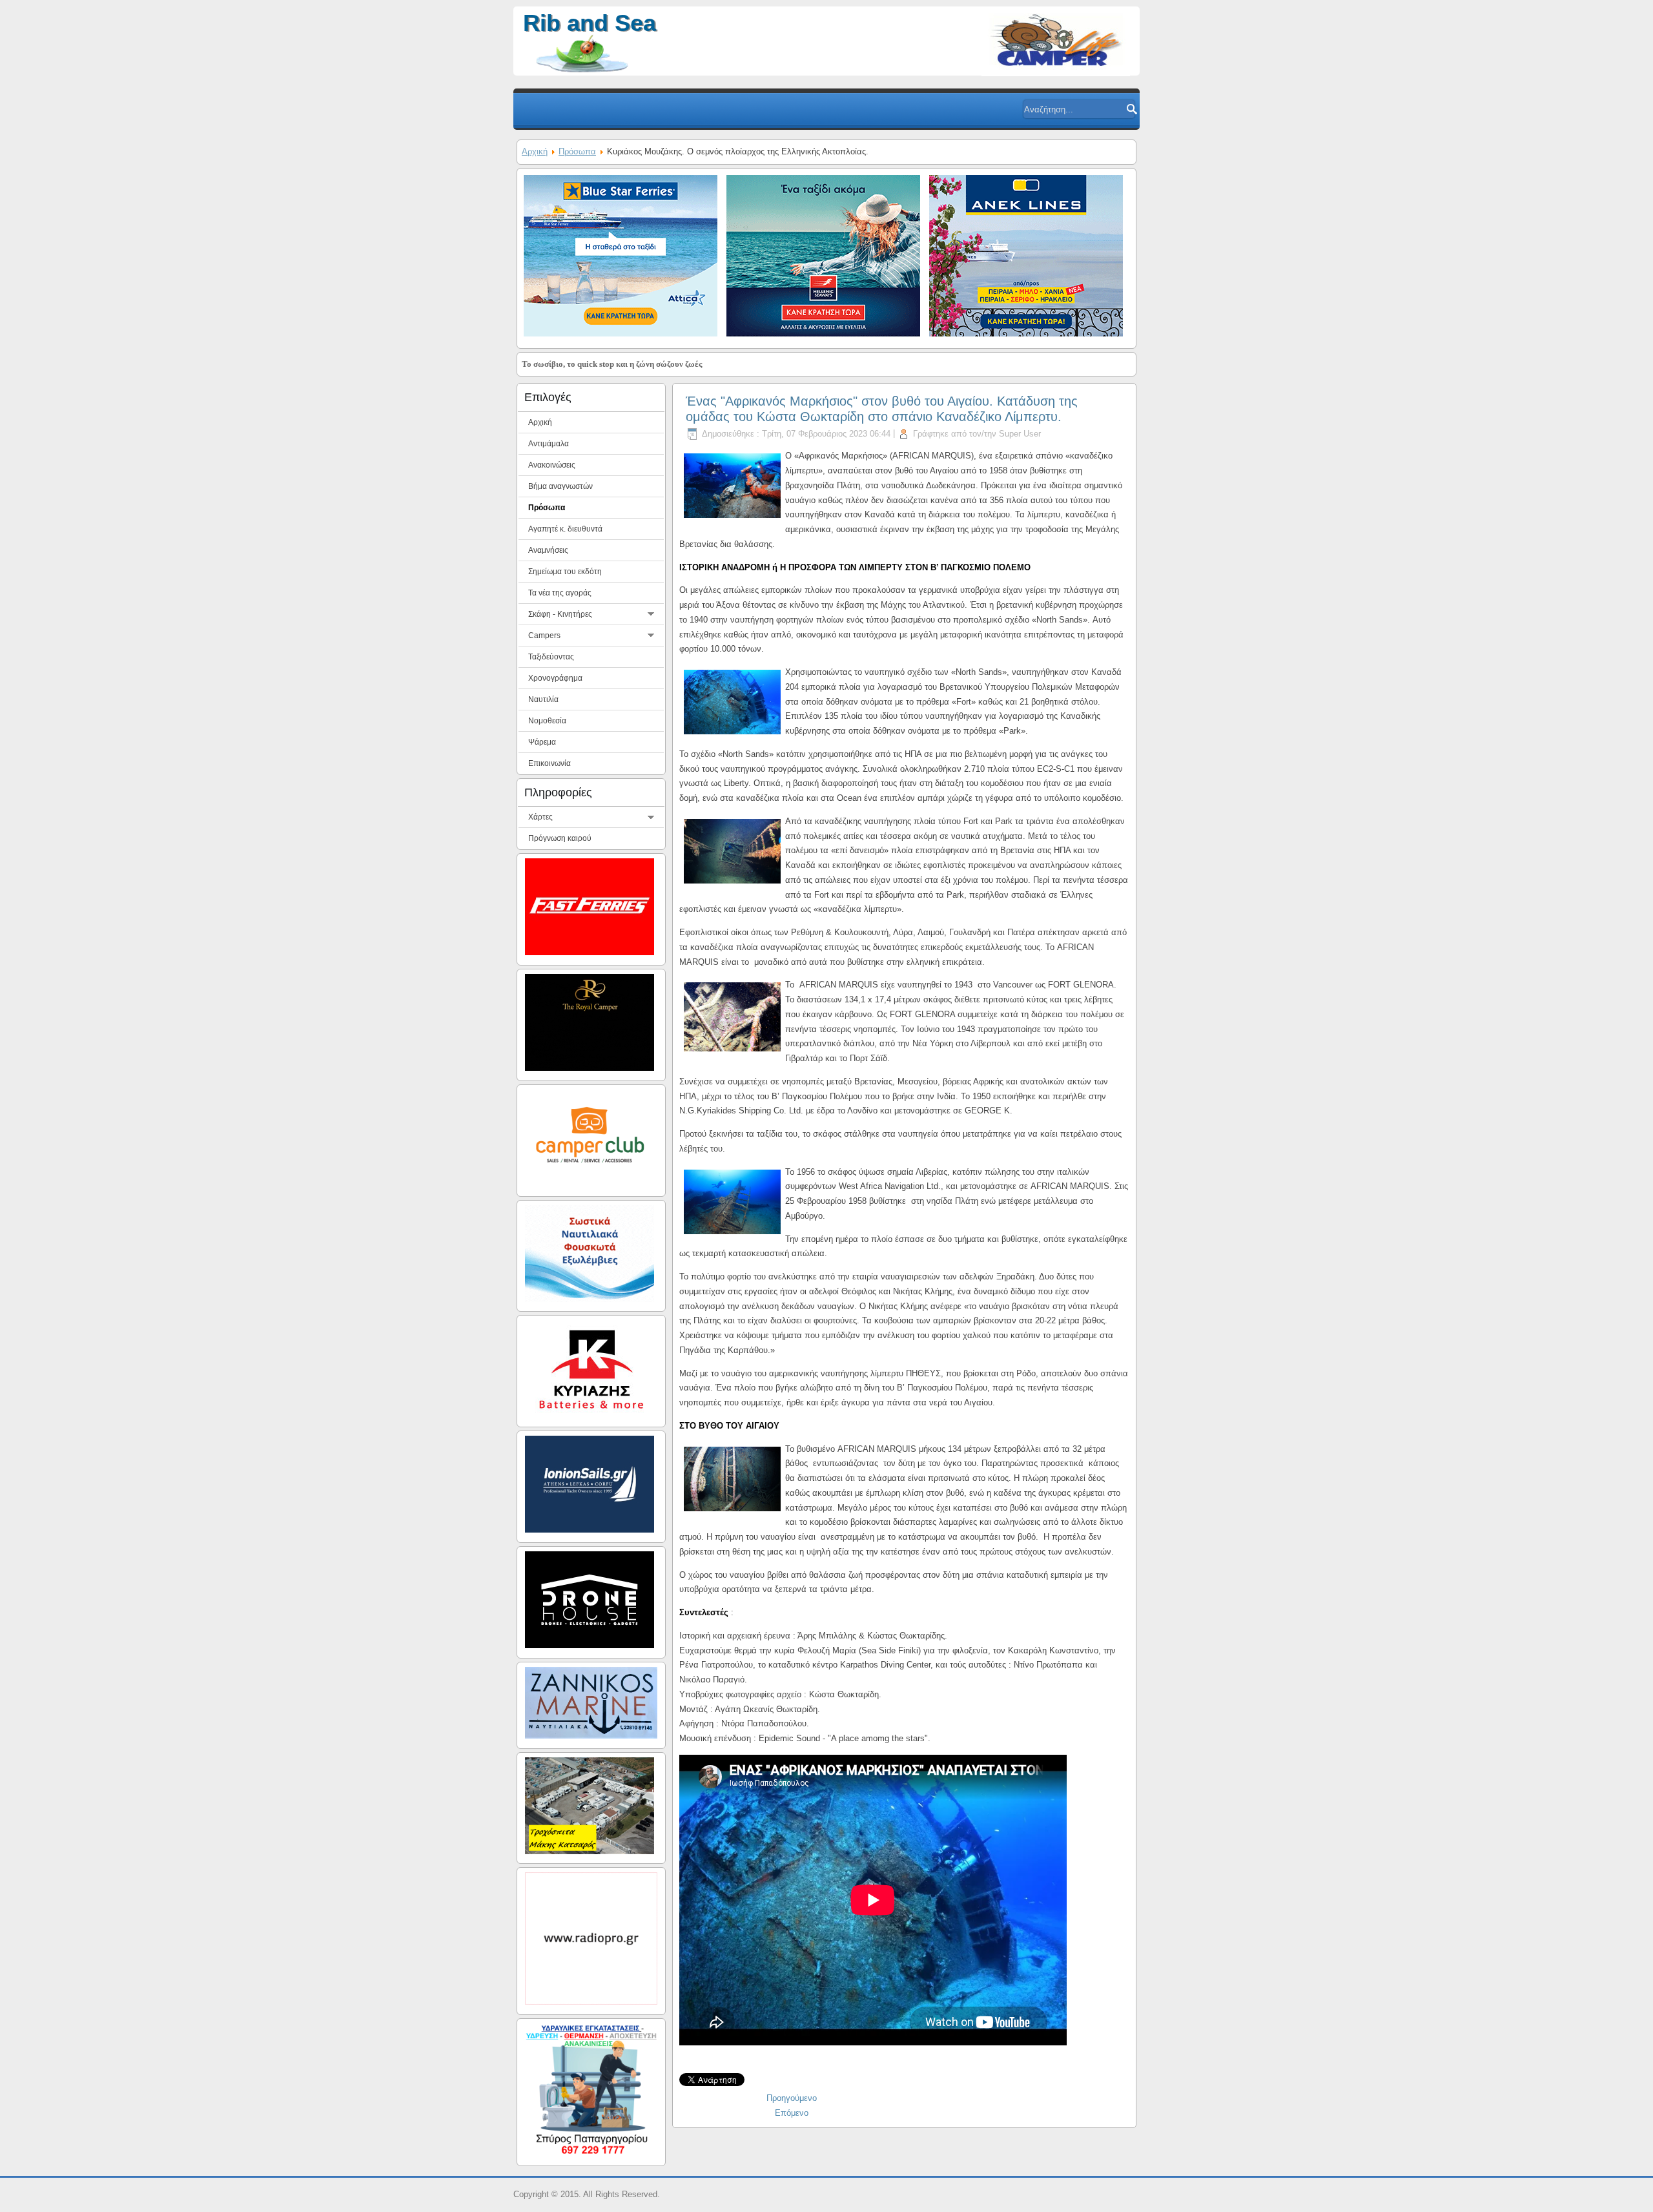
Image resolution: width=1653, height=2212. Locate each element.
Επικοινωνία (549, 763)
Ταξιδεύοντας (551, 657)
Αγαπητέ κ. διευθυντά (565, 529)
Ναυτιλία (543, 699)
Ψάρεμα (542, 742)
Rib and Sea (590, 23)
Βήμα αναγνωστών (560, 486)
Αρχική (535, 151)
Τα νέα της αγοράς (560, 593)
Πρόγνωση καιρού (560, 838)
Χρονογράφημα (555, 678)
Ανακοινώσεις (552, 465)
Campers (544, 636)
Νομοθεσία (547, 721)
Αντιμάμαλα (549, 444)
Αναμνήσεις (548, 550)
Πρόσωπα (577, 151)
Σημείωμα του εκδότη (565, 572)
